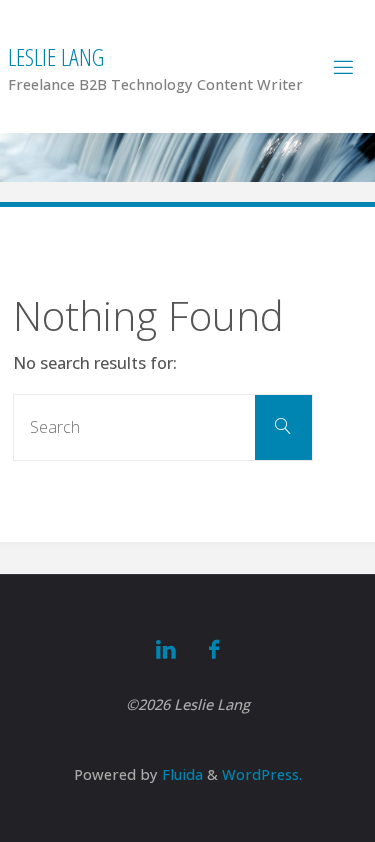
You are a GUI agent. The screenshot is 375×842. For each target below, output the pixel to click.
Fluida (180, 774)
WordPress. (262, 774)
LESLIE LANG (56, 56)
